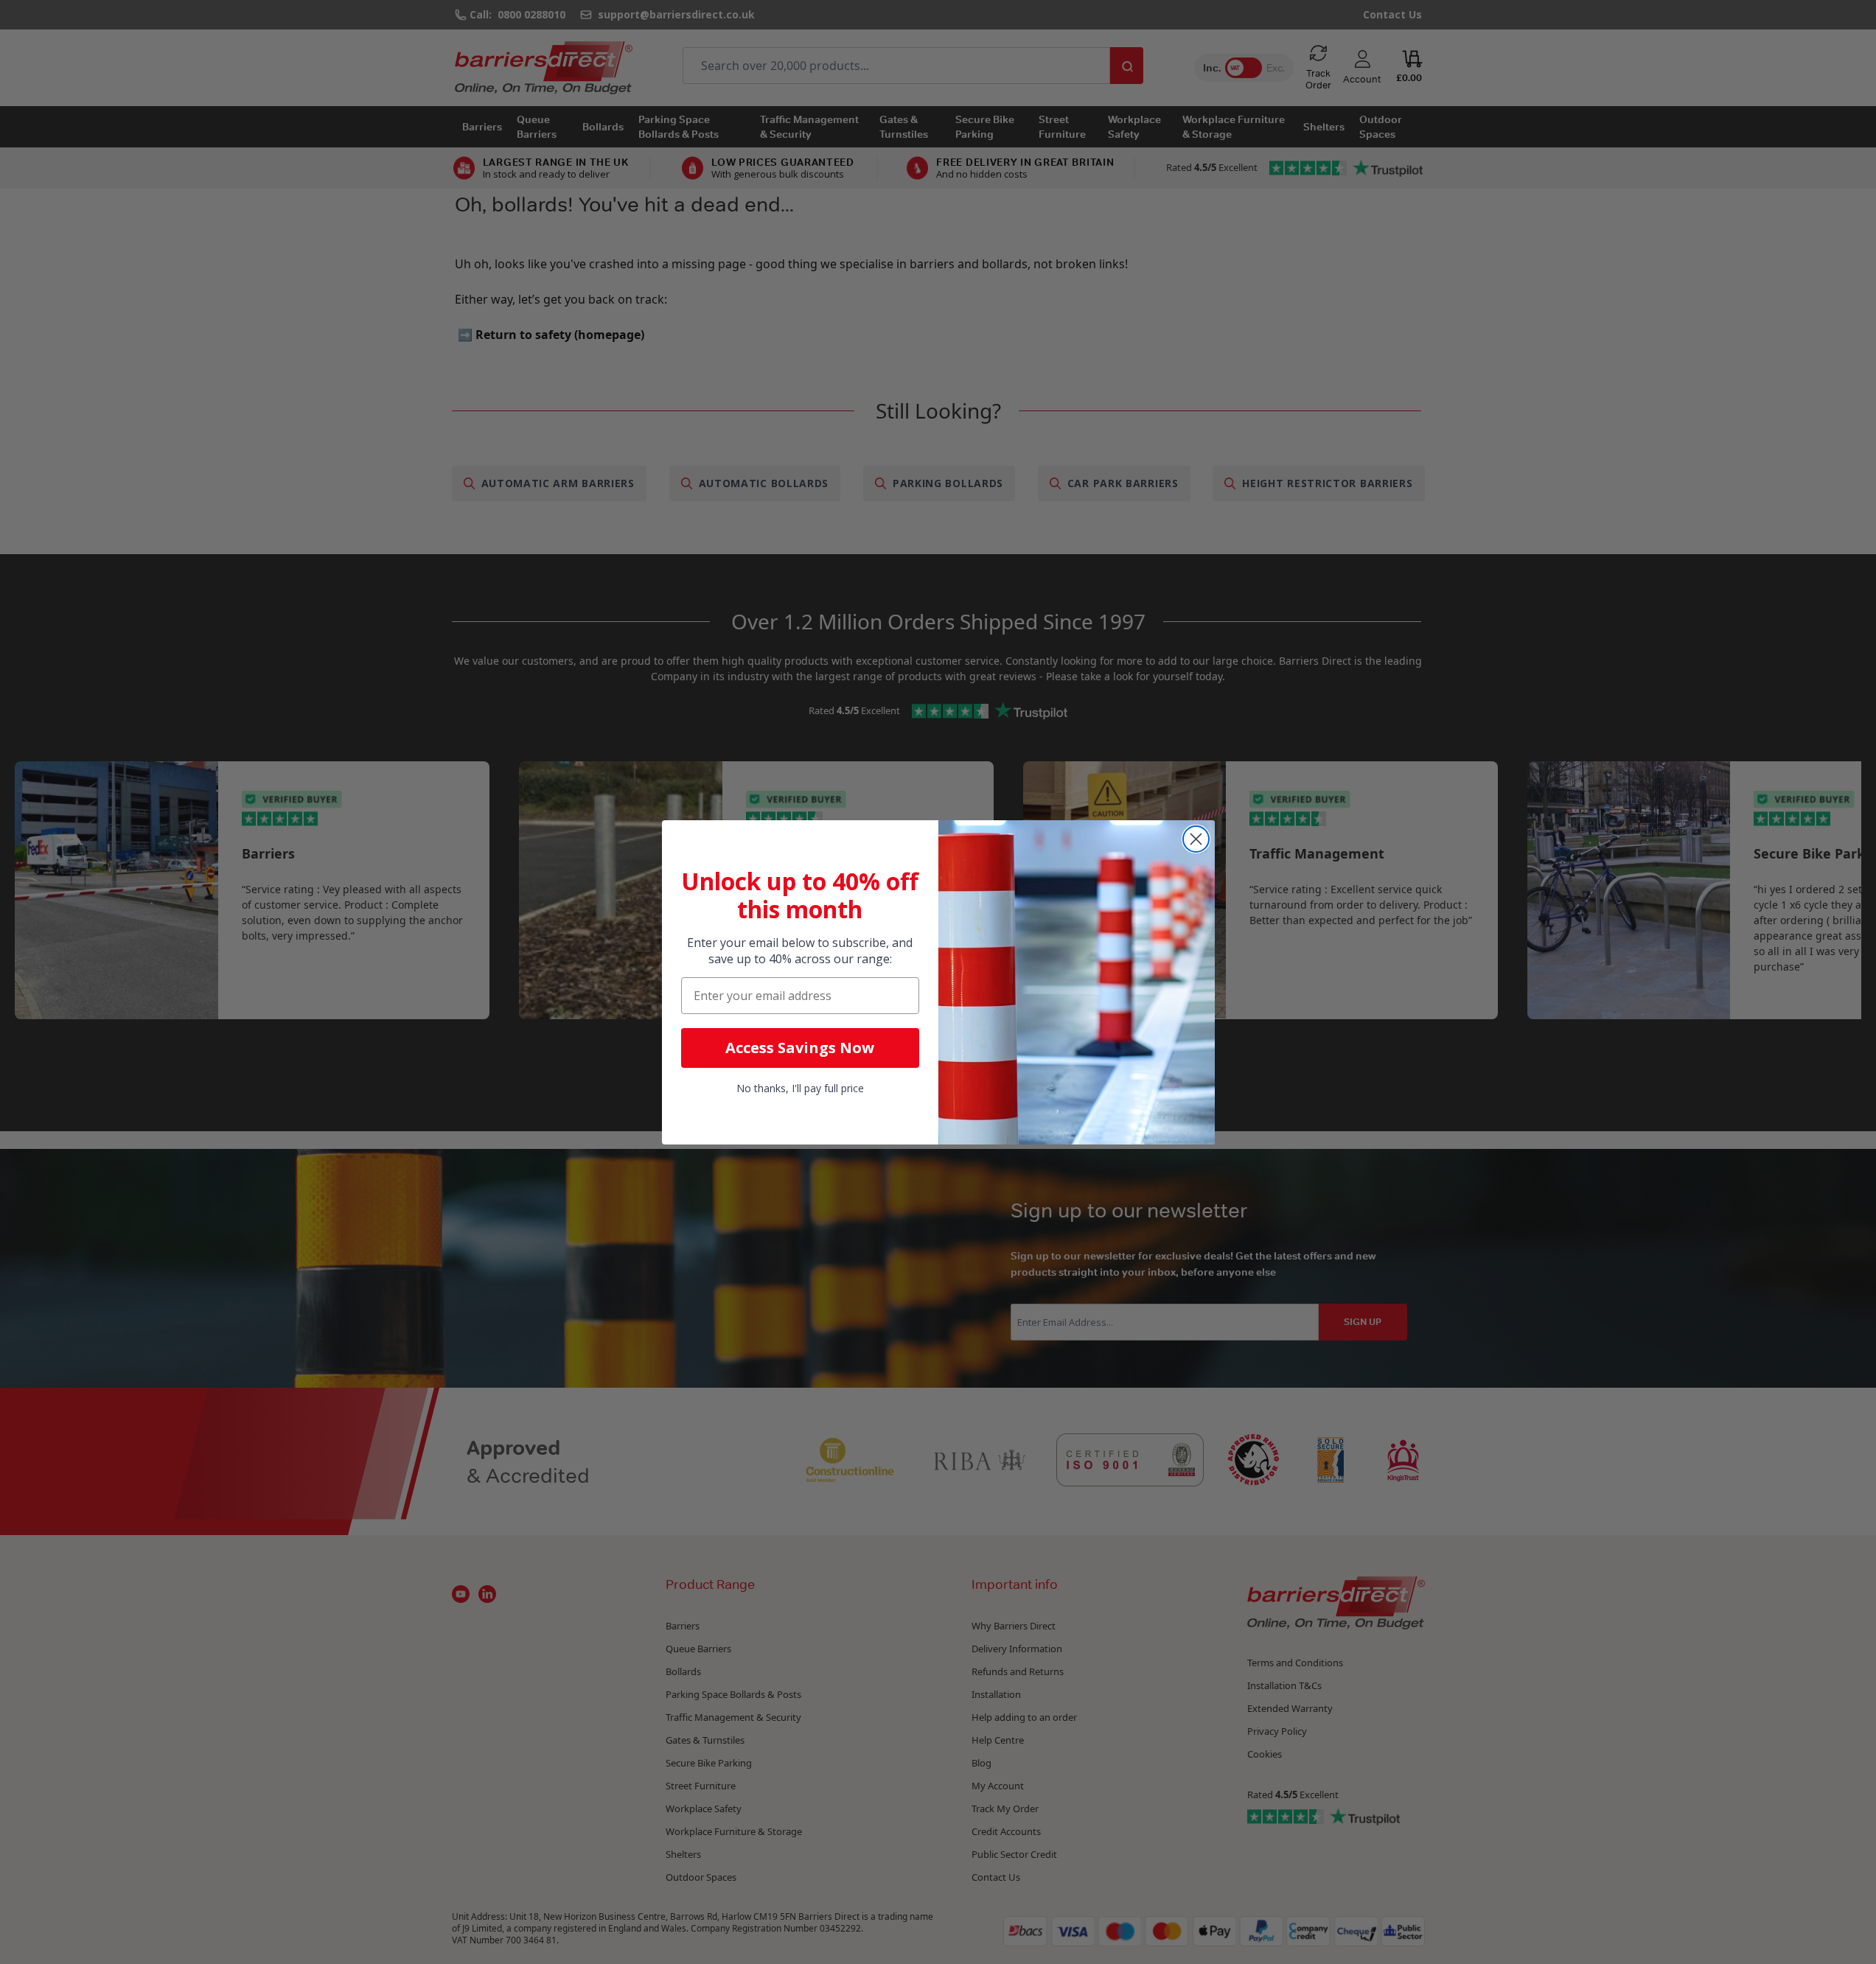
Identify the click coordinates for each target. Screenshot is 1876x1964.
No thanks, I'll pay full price (800, 1088)
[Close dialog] (1196, 839)
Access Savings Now (800, 1048)
